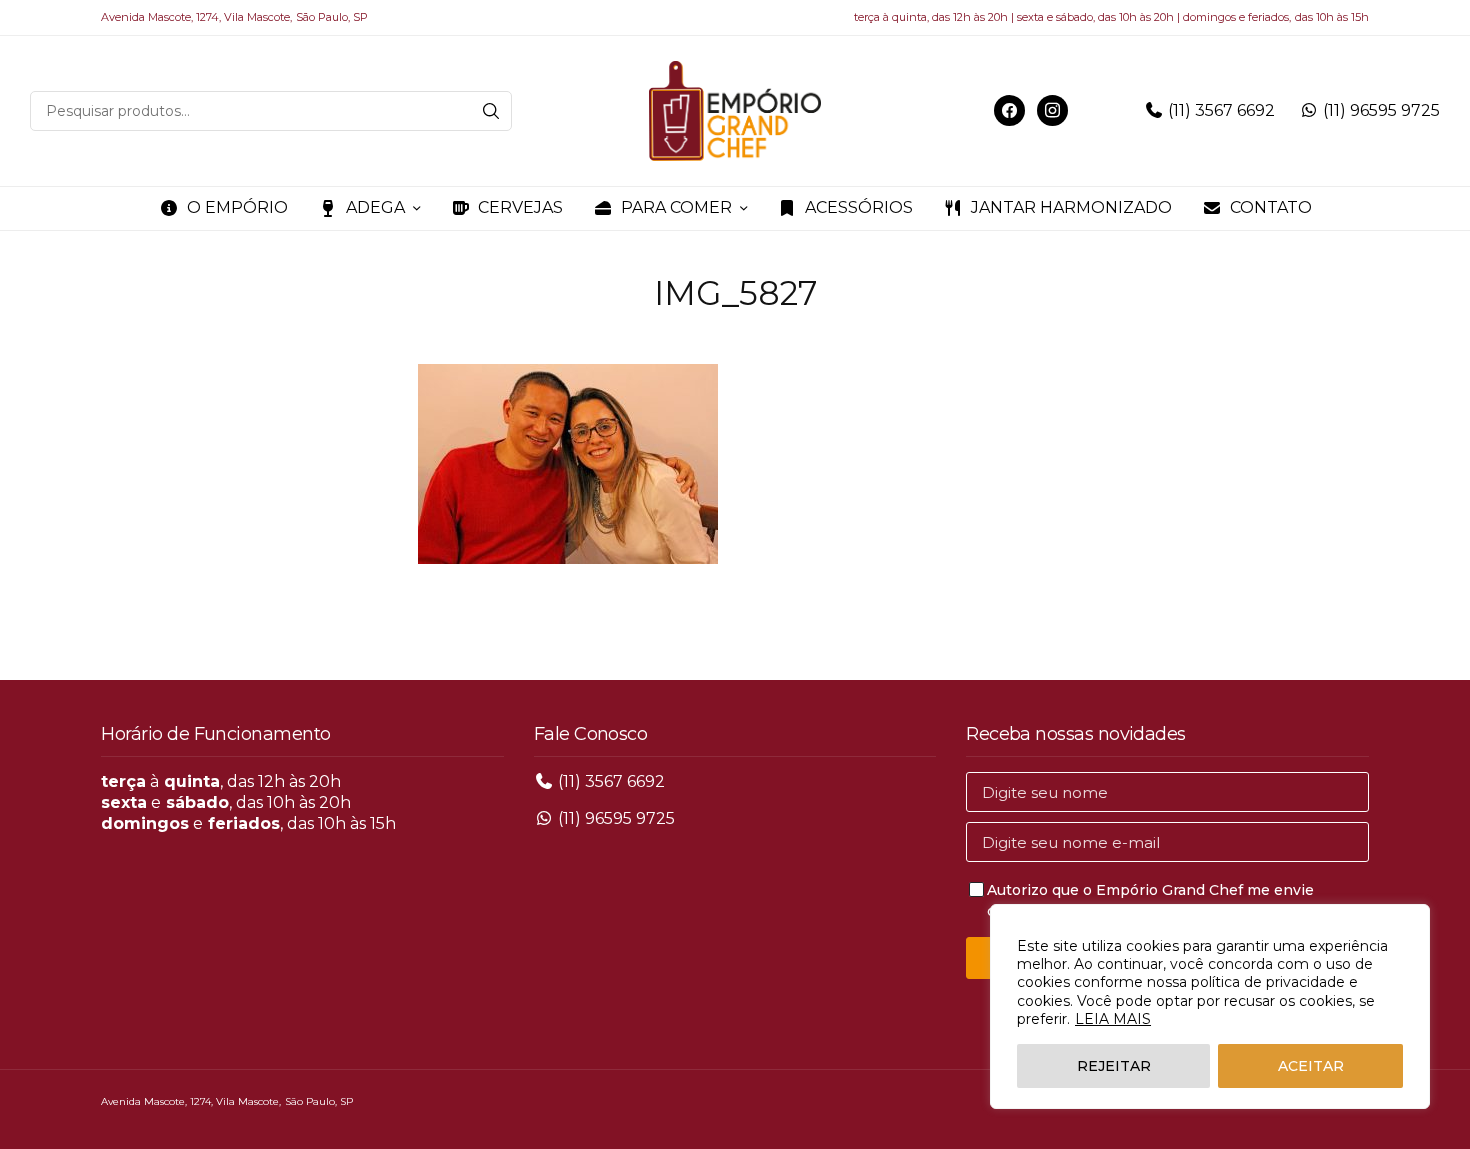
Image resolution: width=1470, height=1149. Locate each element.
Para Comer (676, 207)
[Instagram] (1052, 109)
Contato (1271, 207)
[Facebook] (1009, 109)
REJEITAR (1114, 1066)
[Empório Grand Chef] (735, 111)
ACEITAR (1311, 1066)
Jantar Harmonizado (1071, 207)
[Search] (491, 111)
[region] (1210, 1006)
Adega (375, 207)
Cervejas (520, 207)
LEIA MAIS (1113, 1019)
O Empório (237, 207)
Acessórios (859, 207)
